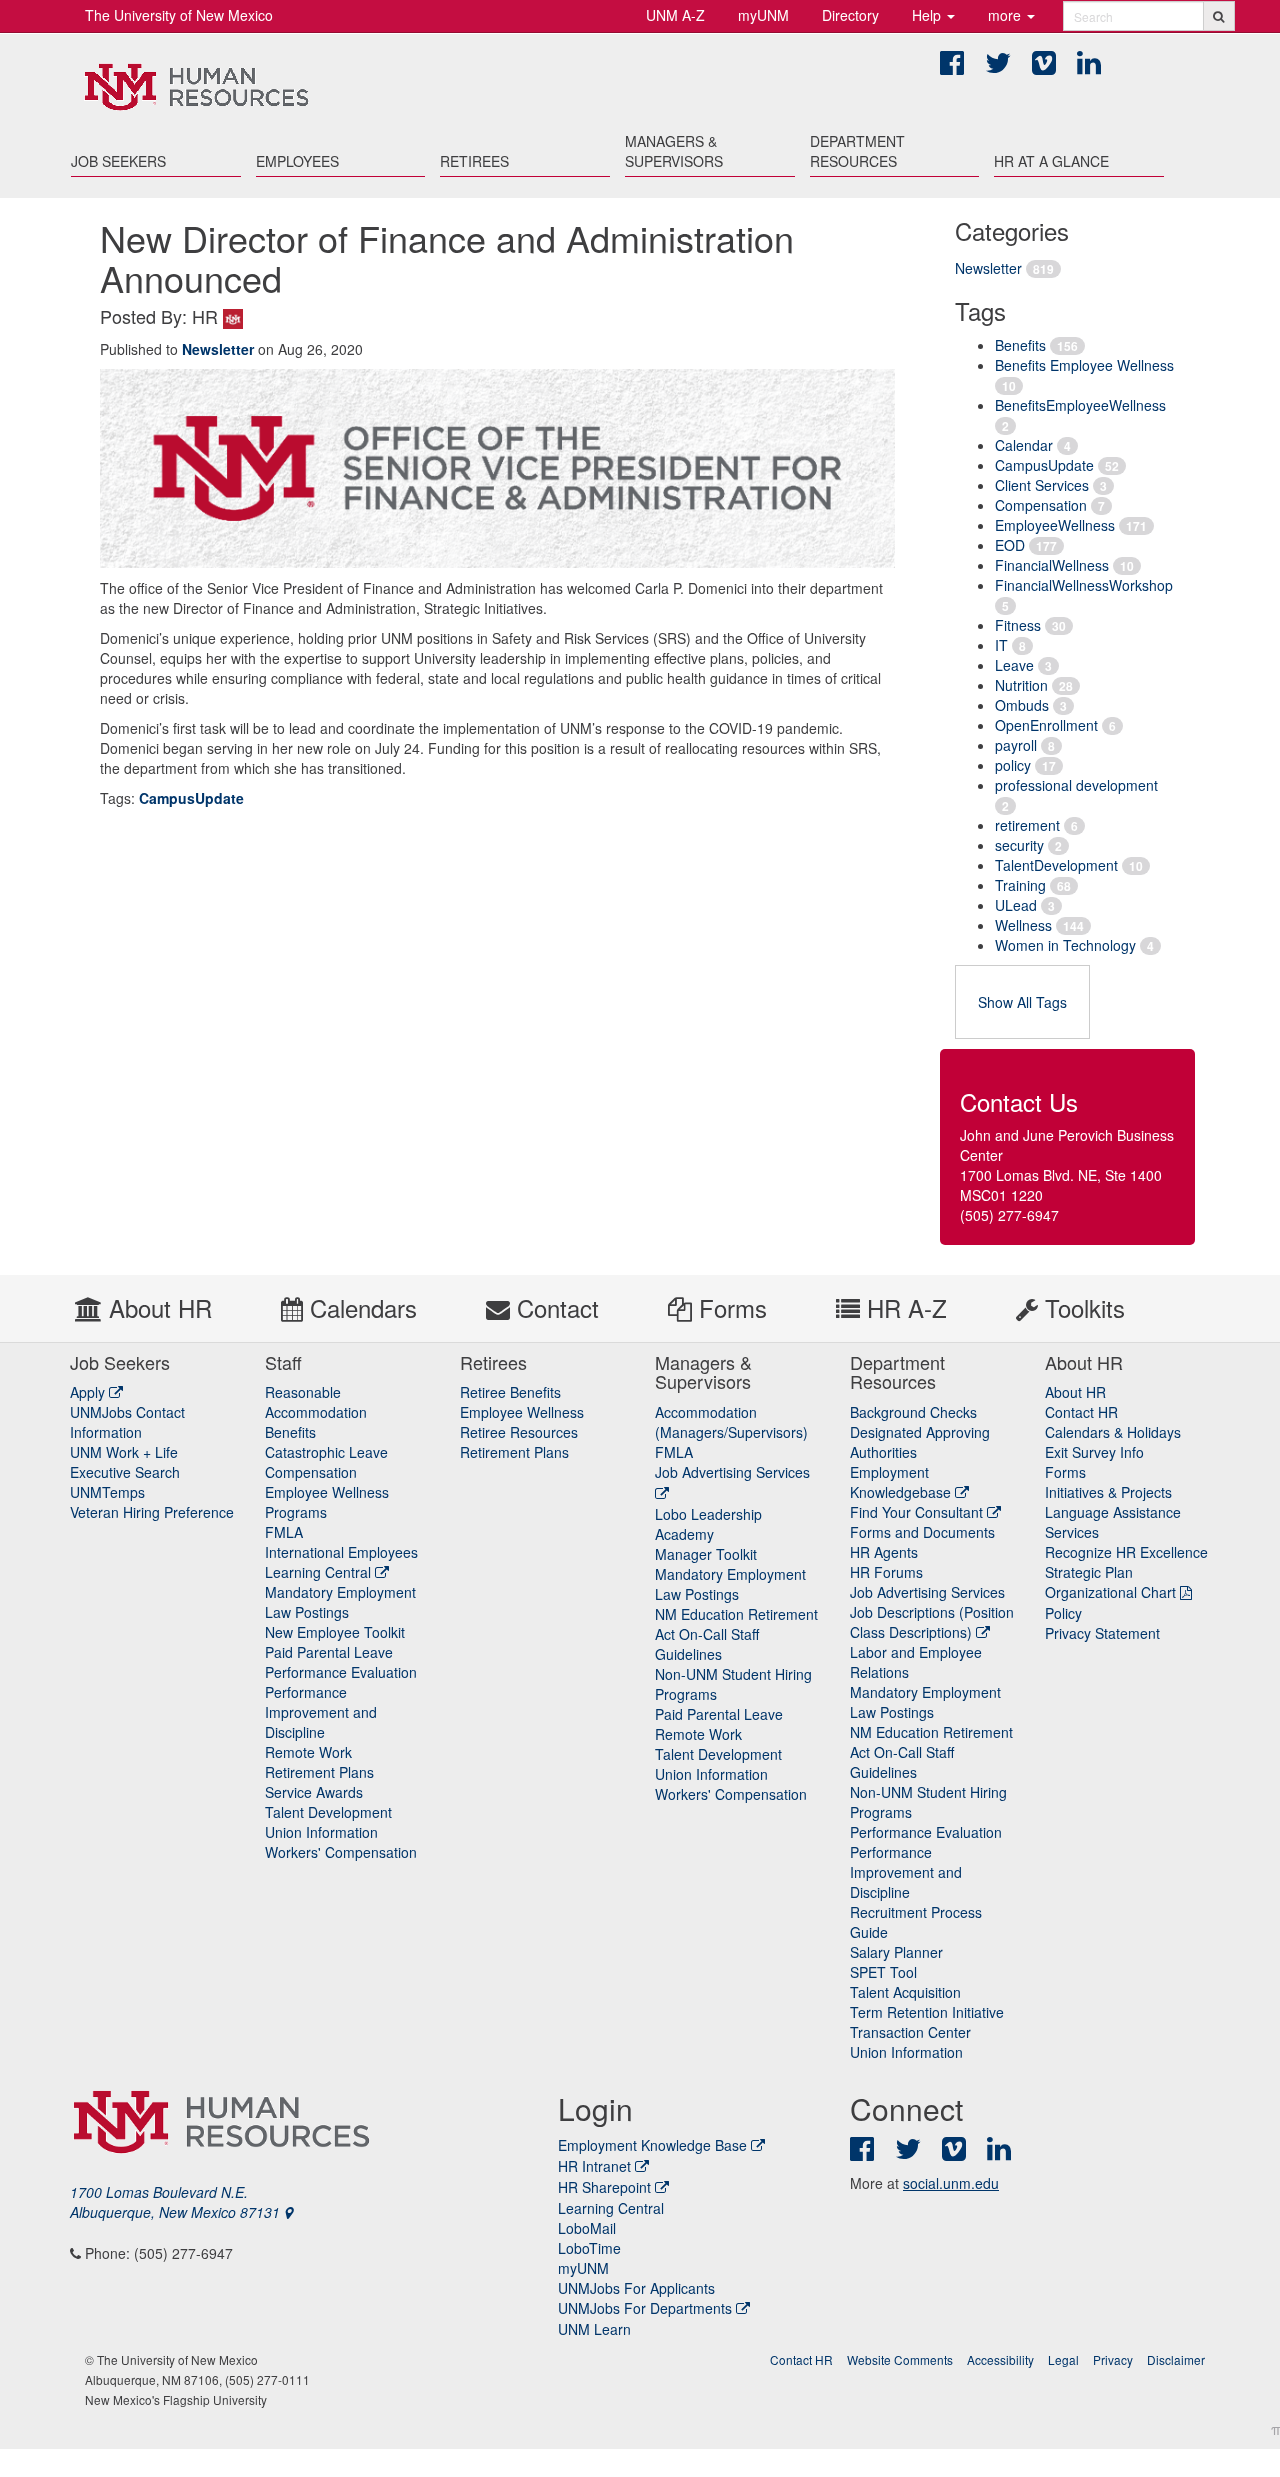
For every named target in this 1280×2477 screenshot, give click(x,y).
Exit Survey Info (1094, 1452)
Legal (1063, 2359)
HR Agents (884, 1552)
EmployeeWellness (1055, 525)
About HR (157, 1307)
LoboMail (587, 2228)
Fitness (1018, 625)
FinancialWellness (1052, 565)
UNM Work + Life (124, 1452)
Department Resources (857, 151)
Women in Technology (1065, 945)
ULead (1016, 905)
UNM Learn (594, 2329)
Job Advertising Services (927, 1592)
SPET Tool (883, 1972)
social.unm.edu (951, 2183)
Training (1020, 885)
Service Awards (314, 1792)
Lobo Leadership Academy (708, 1524)
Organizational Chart (1110, 1592)
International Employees (341, 1552)
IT (1001, 645)
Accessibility (1000, 2359)
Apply (89, 1392)
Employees (297, 161)
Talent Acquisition (905, 1992)
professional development (1076, 785)
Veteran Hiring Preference (152, 1512)
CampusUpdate (1044, 465)
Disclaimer (1176, 2359)
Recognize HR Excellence (1126, 1552)
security (1019, 845)
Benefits (1020, 345)
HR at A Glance (1051, 161)
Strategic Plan (1089, 1572)
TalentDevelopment (1056, 865)
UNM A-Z (675, 15)
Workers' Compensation (341, 1852)
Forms (729, 1307)
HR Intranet (594, 2166)
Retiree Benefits (510, 1392)
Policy (1063, 1613)
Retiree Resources (519, 1432)
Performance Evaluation (341, 1672)
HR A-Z (903, 1307)
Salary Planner (896, 1952)
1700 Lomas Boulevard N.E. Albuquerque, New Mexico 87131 (177, 2202)
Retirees (474, 161)
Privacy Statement (1102, 1633)
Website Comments (900, 2359)
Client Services (1042, 485)
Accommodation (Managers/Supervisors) (731, 1422)
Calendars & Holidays (1113, 1432)
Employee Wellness (522, 1412)
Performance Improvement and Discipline (321, 1712)
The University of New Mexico (179, 15)
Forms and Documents (922, 1532)
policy (1013, 765)
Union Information (321, 1832)
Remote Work (308, 1752)
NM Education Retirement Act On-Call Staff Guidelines (736, 1634)
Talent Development (328, 1812)
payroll (1016, 745)
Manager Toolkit (706, 1554)
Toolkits (1081, 1307)
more (1006, 15)
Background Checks (913, 1412)
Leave (1014, 665)
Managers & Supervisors (674, 151)
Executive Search (125, 1472)
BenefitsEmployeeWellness (1080, 405)
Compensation (1041, 505)
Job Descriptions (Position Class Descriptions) (932, 1622)
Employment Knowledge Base (652, 2145)
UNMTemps (107, 1492)
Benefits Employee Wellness (1084, 365)
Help (928, 15)
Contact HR (1081, 1412)
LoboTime (589, 2248)
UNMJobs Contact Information (127, 1422)
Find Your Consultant (918, 1512)
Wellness (1023, 925)
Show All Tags (1022, 1002)
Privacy (1113, 2359)
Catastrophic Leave (326, 1452)
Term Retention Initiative (927, 2012)
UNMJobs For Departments (645, 2308)
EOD (1010, 545)
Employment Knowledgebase (902, 1482)
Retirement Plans (319, 1772)
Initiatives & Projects (1108, 1492)
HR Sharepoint (604, 2187)
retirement (1027, 825)
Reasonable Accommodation (316, 1402)
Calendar (1024, 445)
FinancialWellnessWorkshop (1084, 585)
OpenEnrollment (1046, 725)
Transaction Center (910, 2032)
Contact (554, 1307)
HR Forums (886, 1572)
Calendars (360, 1307)
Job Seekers (118, 161)
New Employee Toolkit (335, 1632)
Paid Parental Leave (329, 1652)
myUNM (763, 15)
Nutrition (1021, 685)
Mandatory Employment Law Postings (340, 1602)
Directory (850, 15)
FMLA (284, 1532)
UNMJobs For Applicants (636, 2288)
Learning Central (320, 1572)
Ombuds (1022, 705)
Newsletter (988, 268)
